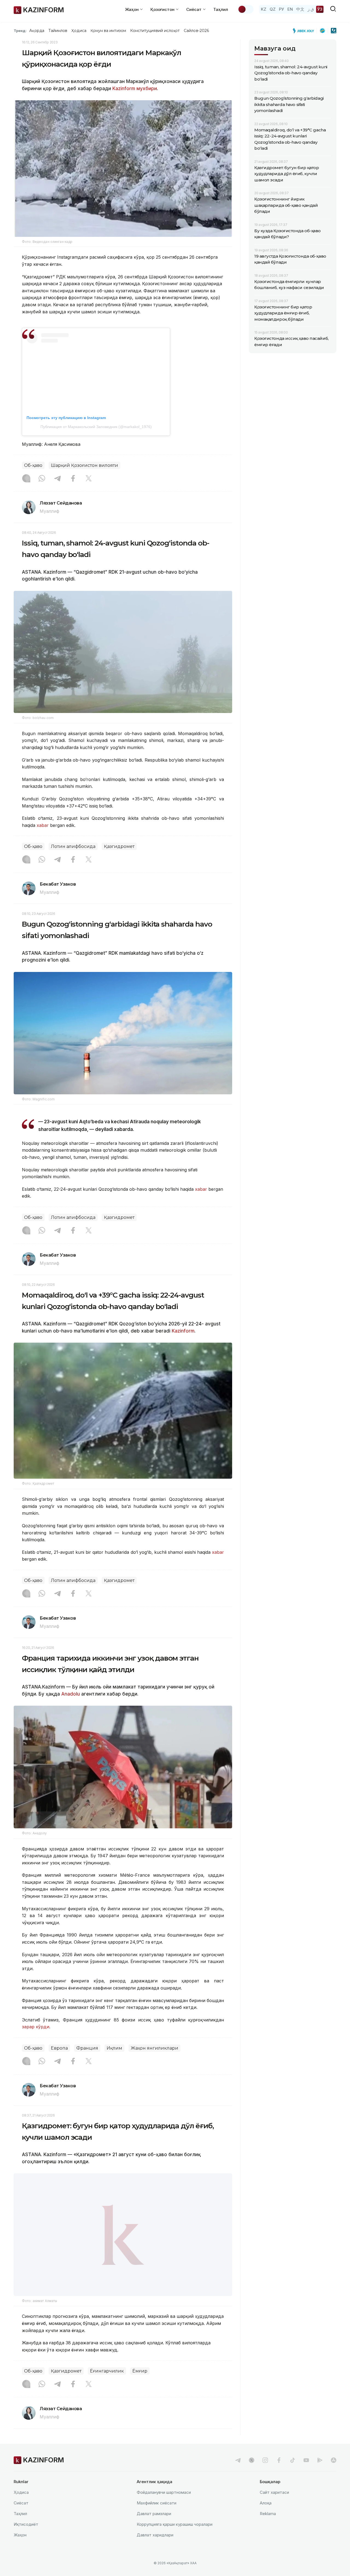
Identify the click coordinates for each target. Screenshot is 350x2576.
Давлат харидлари (155, 2535)
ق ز (311, 9)
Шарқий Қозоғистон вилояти (84, 465)
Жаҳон (20, 2535)
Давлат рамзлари (154, 2514)
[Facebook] (73, 479)
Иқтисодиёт (26, 2524)
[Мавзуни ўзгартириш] (246, 9)
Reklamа (268, 2514)
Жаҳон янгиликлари (154, 2048)
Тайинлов (58, 31)
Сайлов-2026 (196, 31)
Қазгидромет (119, 846)
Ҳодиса (79, 31)
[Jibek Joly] (305, 31)
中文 (300, 9)
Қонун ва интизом (108, 31)
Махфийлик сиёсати (157, 2503)
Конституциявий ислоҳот (155, 31)
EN (290, 9)
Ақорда (37, 31)
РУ (282, 9)
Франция (87, 2048)
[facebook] (279, 2460)
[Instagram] (26, 479)
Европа (59, 2048)
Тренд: (20, 31)
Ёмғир (140, 2371)
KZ (264, 9)
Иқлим (114, 2048)
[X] (89, 479)
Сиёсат (21, 2503)
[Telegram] (57, 479)
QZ (273, 9)
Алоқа (266, 2503)
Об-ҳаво (33, 465)
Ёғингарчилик (107, 2371)
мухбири (147, 89)
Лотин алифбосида (73, 846)
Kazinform (124, 89)
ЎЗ (320, 9)
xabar (43, 825)
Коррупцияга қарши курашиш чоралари (175, 2524)
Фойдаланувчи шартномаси (164, 2492)
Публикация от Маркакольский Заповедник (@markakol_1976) (96, 427)
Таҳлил (221, 9)
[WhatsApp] (42, 479)
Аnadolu (71, 1694)
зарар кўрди (36, 2027)
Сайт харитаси (274, 2492)
